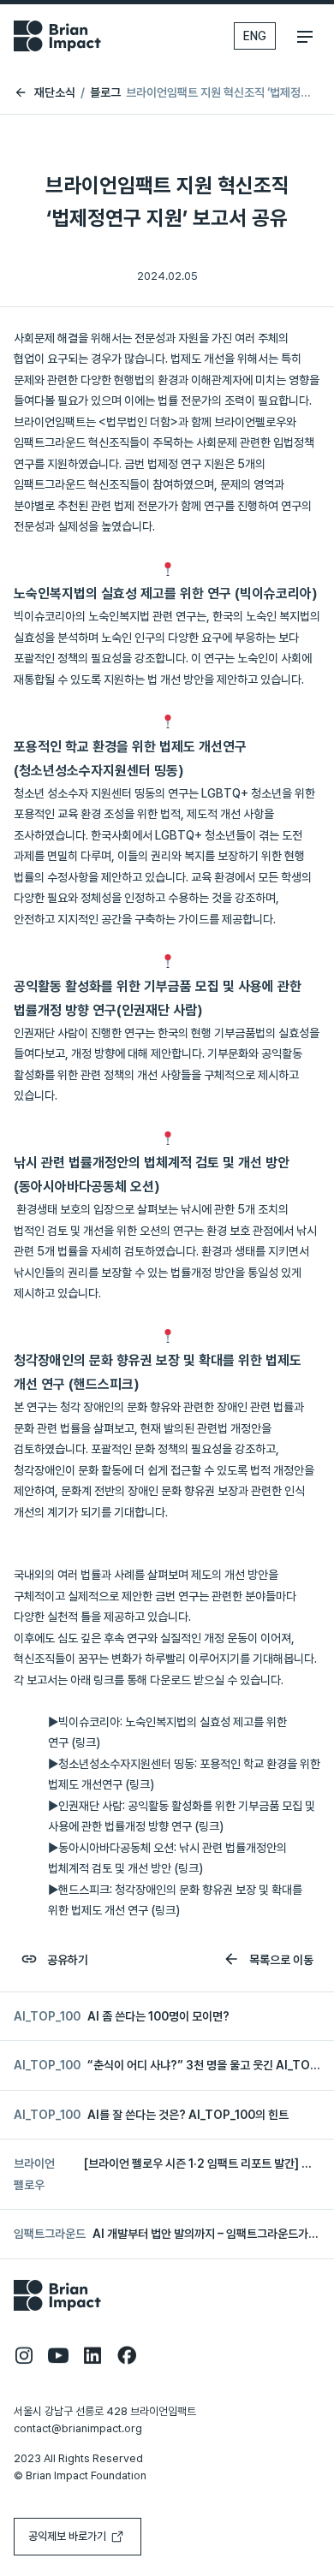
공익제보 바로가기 (67, 2536)
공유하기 (66, 1960)
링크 (86, 1742)
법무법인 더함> (142, 422)
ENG (255, 36)
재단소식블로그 (78, 92)
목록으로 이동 (280, 1960)
